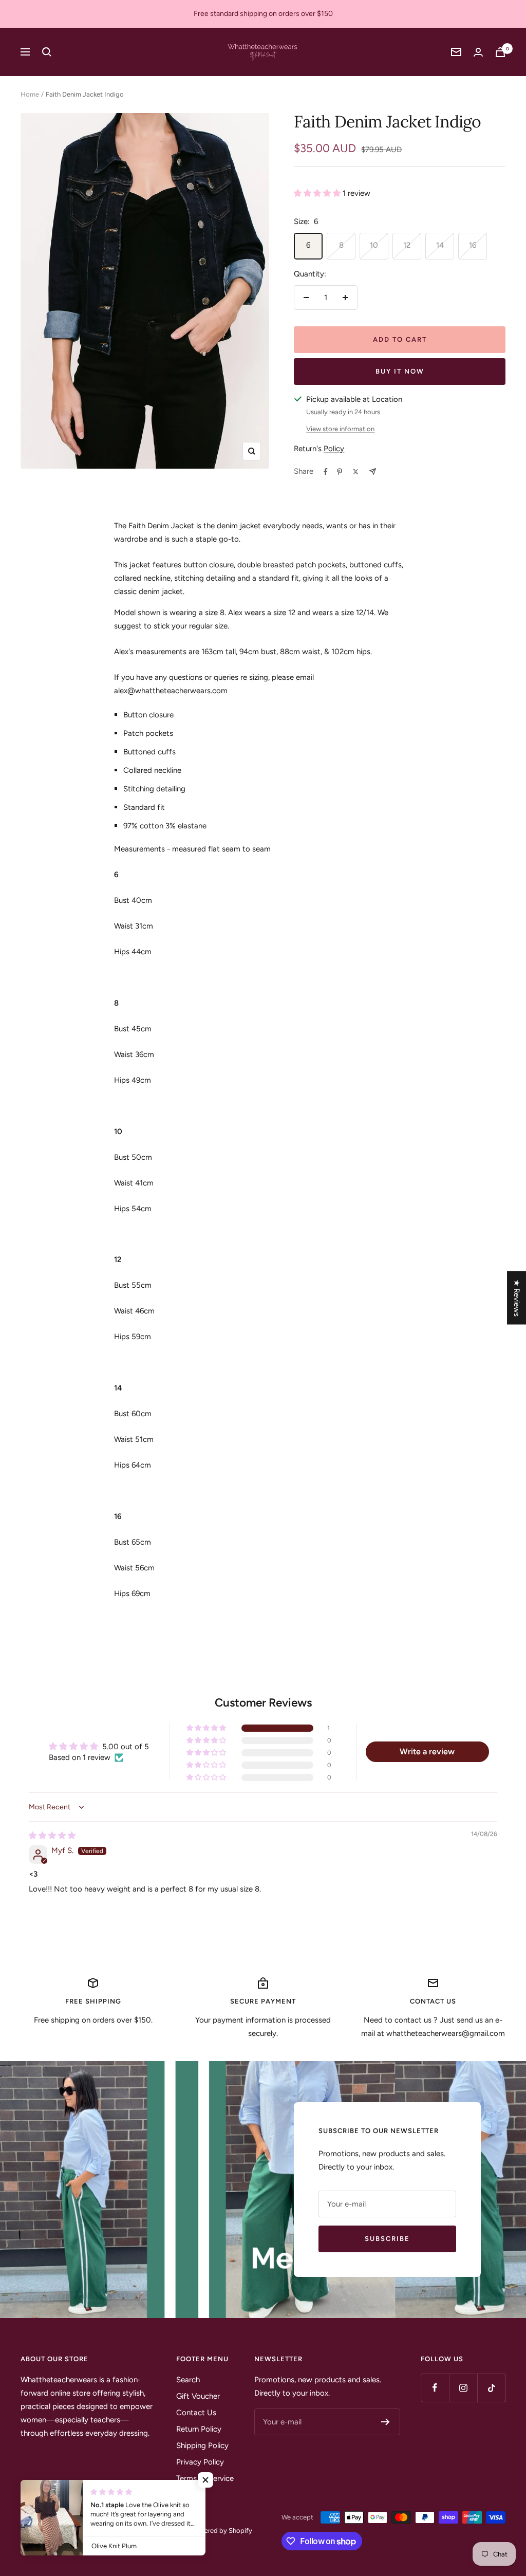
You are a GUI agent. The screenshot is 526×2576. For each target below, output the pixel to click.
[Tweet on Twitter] (356, 472)
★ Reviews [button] (517, 1298)
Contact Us (196, 2413)
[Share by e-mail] (373, 471)
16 (473, 245)
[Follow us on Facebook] (435, 2388)
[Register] (386, 2422)
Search (188, 2380)
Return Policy (199, 2429)
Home (30, 94)
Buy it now (400, 371)
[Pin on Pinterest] (340, 472)
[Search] (47, 52)
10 (374, 245)
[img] (52, 1836)
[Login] (478, 52)
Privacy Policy (200, 2462)
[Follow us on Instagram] (463, 2388)
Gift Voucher (198, 2396)
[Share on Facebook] (326, 472)
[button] (318, 193)
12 (407, 245)
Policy (334, 449)
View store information (340, 429)
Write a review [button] (427, 1752)
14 (440, 245)
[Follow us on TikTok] (491, 2388)
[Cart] (500, 52)
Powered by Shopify (222, 2531)
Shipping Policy (202, 2445)
